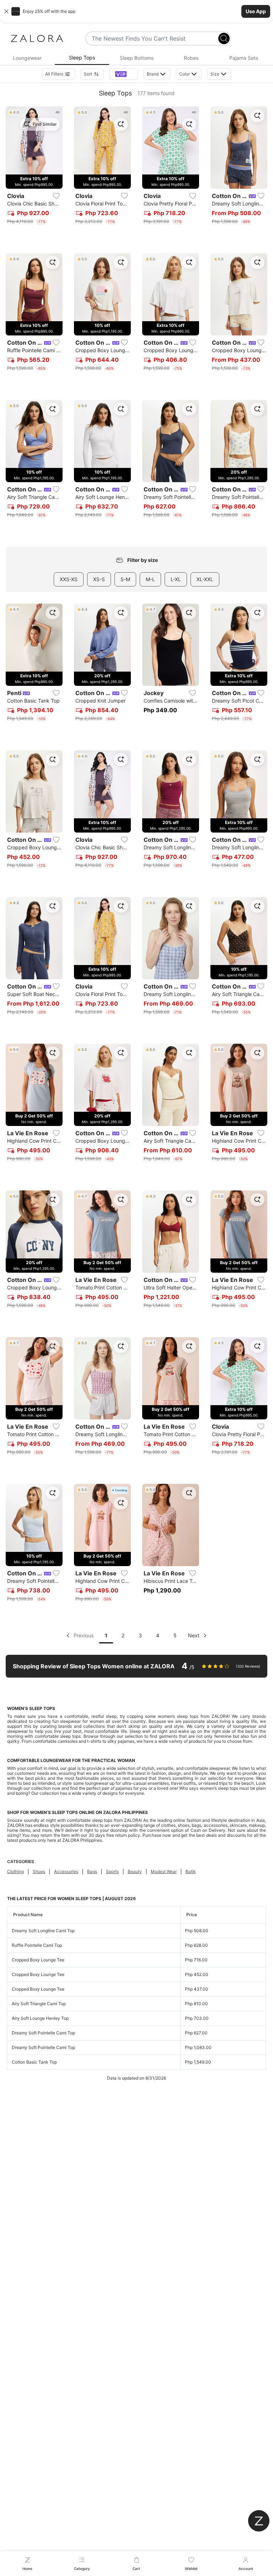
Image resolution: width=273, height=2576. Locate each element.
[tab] (27, 58)
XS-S (99, 579)
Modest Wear (164, 1871)
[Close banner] (6, 11)
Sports (112, 1871)
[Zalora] (37, 38)
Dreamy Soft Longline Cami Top (43, 1931)
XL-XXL (205, 579)
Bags (92, 1871)
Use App (256, 11)
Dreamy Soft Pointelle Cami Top (43, 2033)
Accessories (66, 1871)
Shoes (39, 1871)
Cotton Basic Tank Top (34, 2062)
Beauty (135, 1871)
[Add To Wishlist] (56, 196)
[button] (136, 11)
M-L (150, 579)
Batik (191, 1871)
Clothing (15, 1871)
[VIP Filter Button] (124, 74)
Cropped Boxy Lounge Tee (38, 1960)
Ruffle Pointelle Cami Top (37, 1945)
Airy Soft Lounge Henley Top (40, 2018)
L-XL (176, 579)
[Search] (224, 38)
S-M (125, 579)
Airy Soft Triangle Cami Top (39, 2004)
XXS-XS (69, 579)
